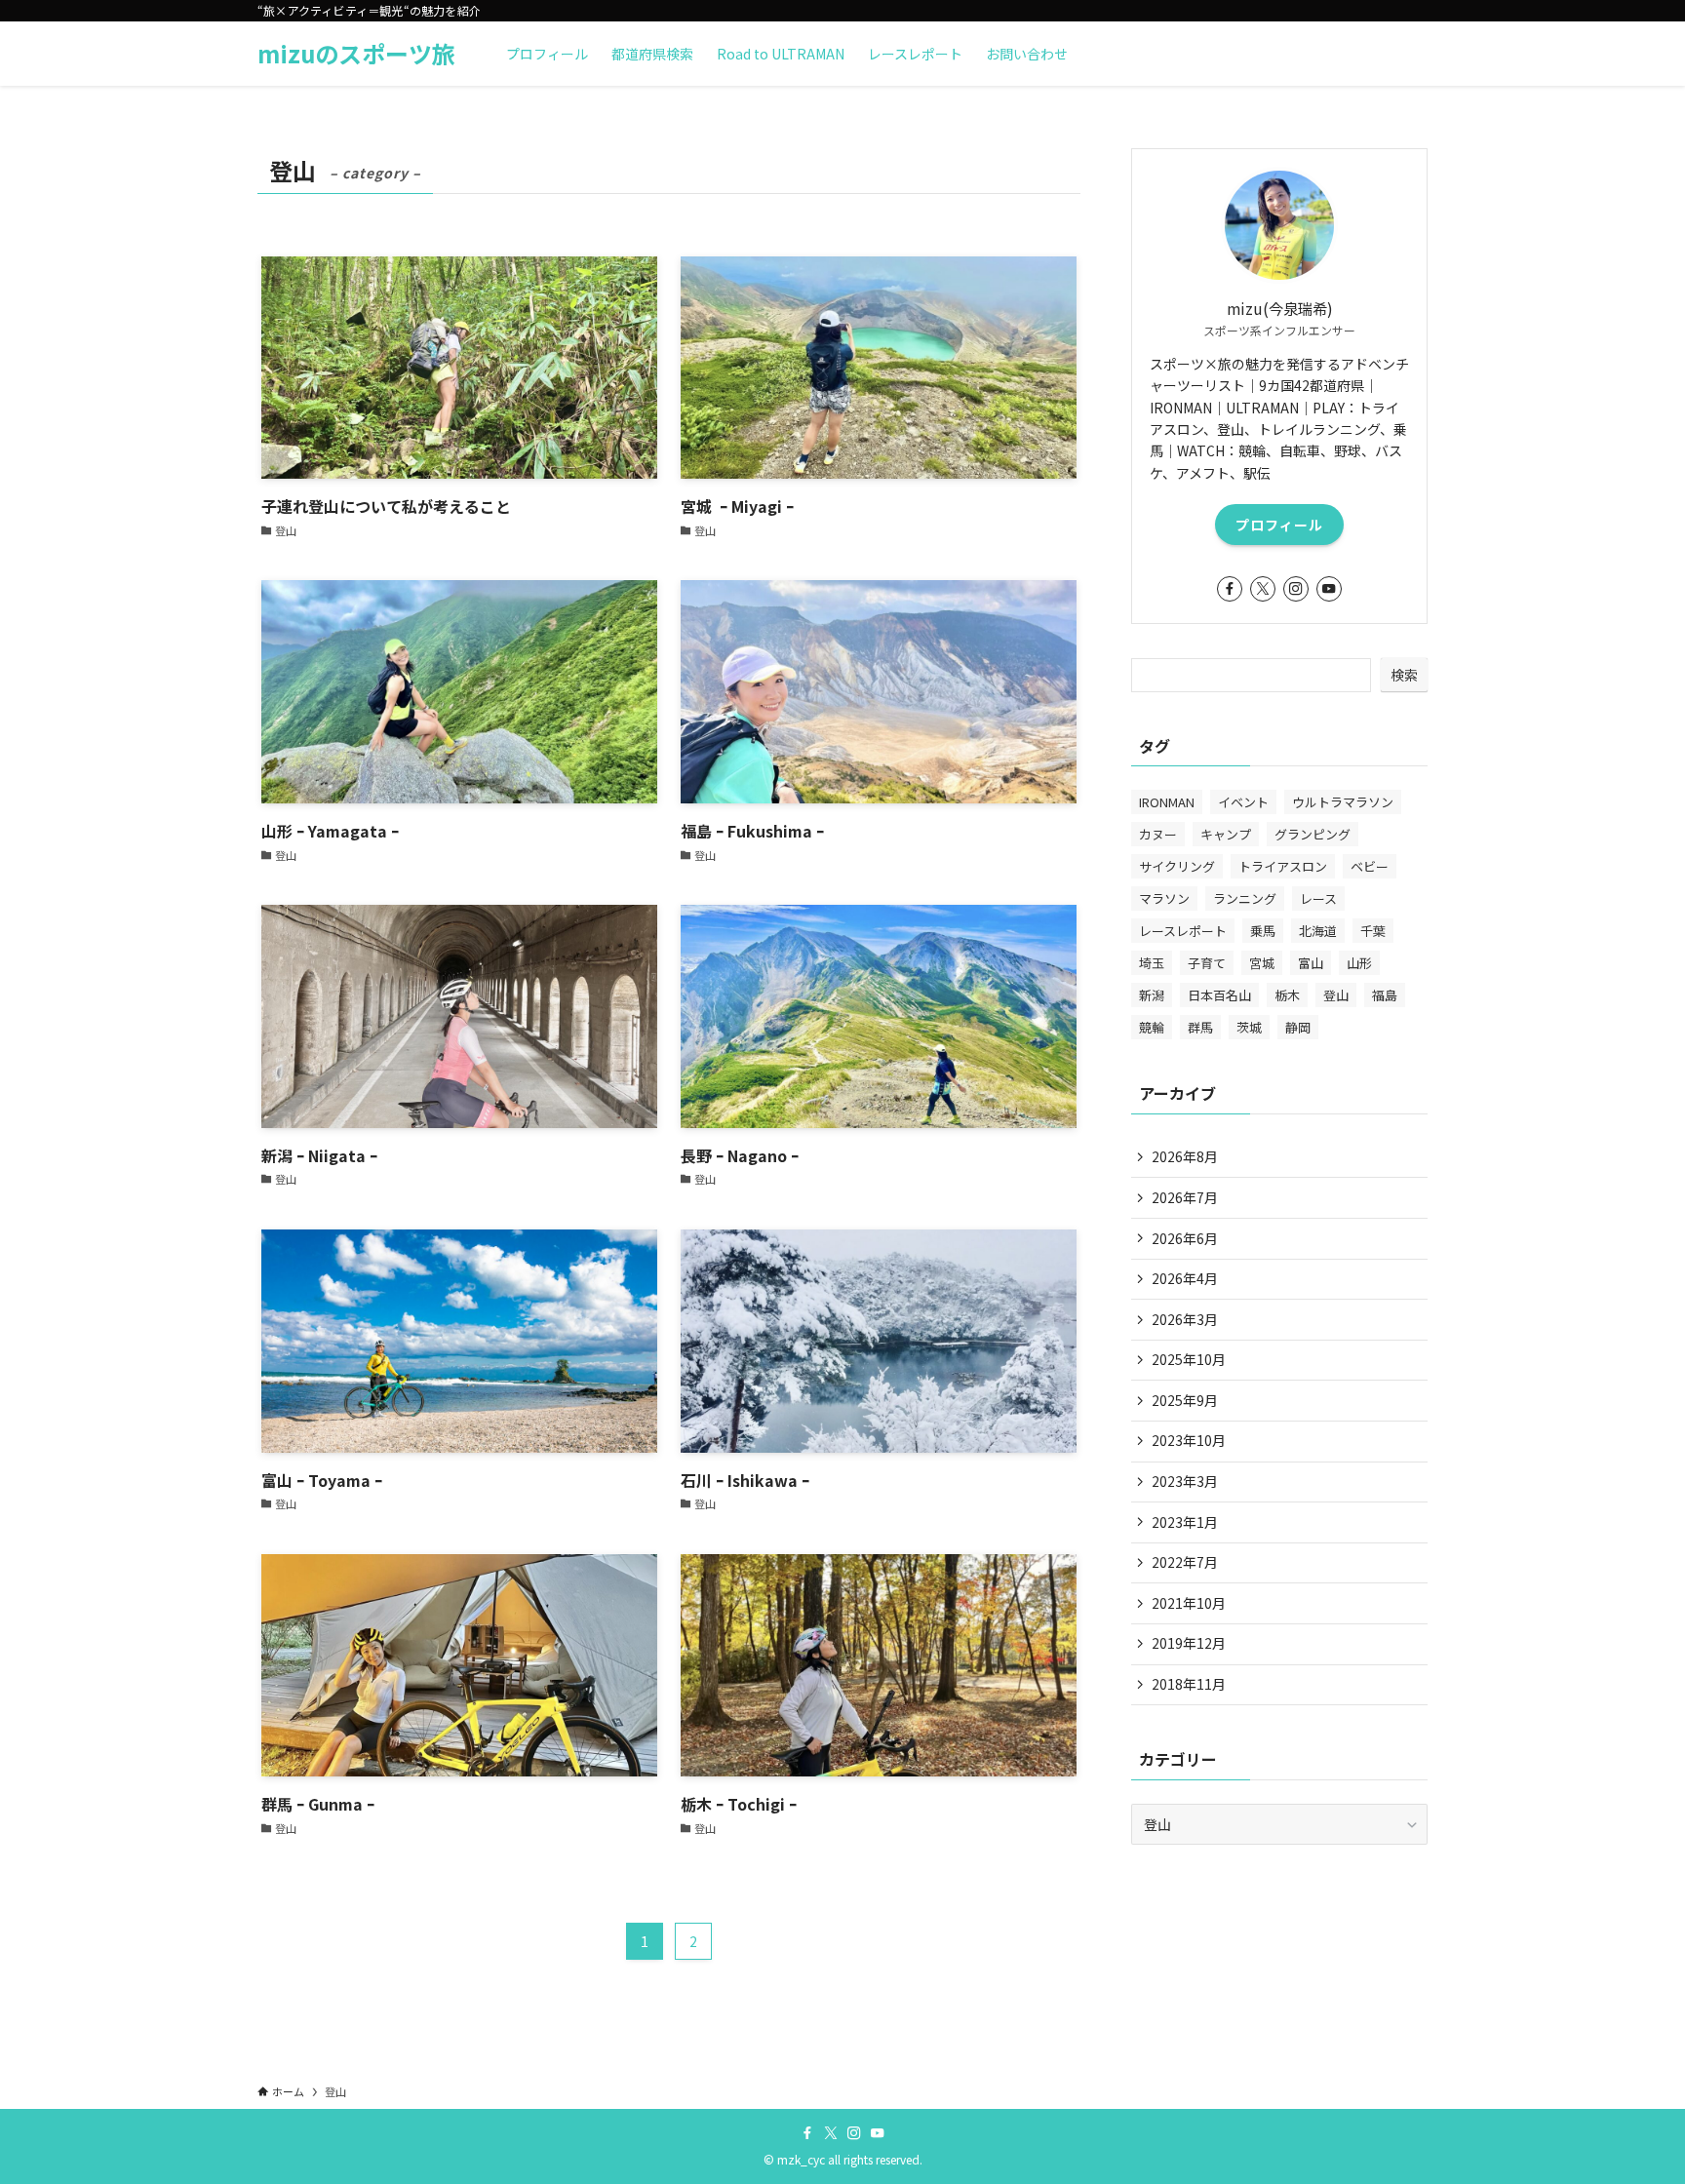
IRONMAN (1167, 802)
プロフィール (1279, 525)
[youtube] (1329, 589)
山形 (1359, 963)
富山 (1311, 963)
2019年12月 (1189, 1643)
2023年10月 (1189, 1440)
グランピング (1313, 834)
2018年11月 (1189, 1684)
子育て (1207, 963)
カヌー (1158, 834)
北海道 (1318, 931)
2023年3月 (1185, 1481)
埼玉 (1152, 963)
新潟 (1152, 995)
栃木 (1287, 995)
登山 (1336, 995)
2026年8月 (1185, 1156)
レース (1318, 898)
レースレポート (1183, 931)
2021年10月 (1189, 1603)
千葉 (1373, 931)
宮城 (1262, 963)
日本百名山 (1219, 995)
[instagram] (1296, 589)
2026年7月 (1185, 1197)
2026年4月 (1185, 1278)
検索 (1404, 675)
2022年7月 (1185, 1562)
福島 (1385, 995)
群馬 (1200, 1027)
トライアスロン (1283, 866)
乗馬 (1263, 931)
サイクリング (1177, 866)
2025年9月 (1185, 1400)
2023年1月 (1185, 1522)
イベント (1243, 802)
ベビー (1370, 866)
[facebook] (1230, 589)
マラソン (1164, 898)
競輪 (1152, 1027)
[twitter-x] (1263, 589)
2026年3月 (1185, 1319)
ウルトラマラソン (1343, 802)
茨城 (1249, 1027)
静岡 (1298, 1027)
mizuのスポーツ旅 (356, 54)
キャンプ (1226, 834)
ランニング (1245, 898)
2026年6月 (1185, 1238)
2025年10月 (1189, 1359)
